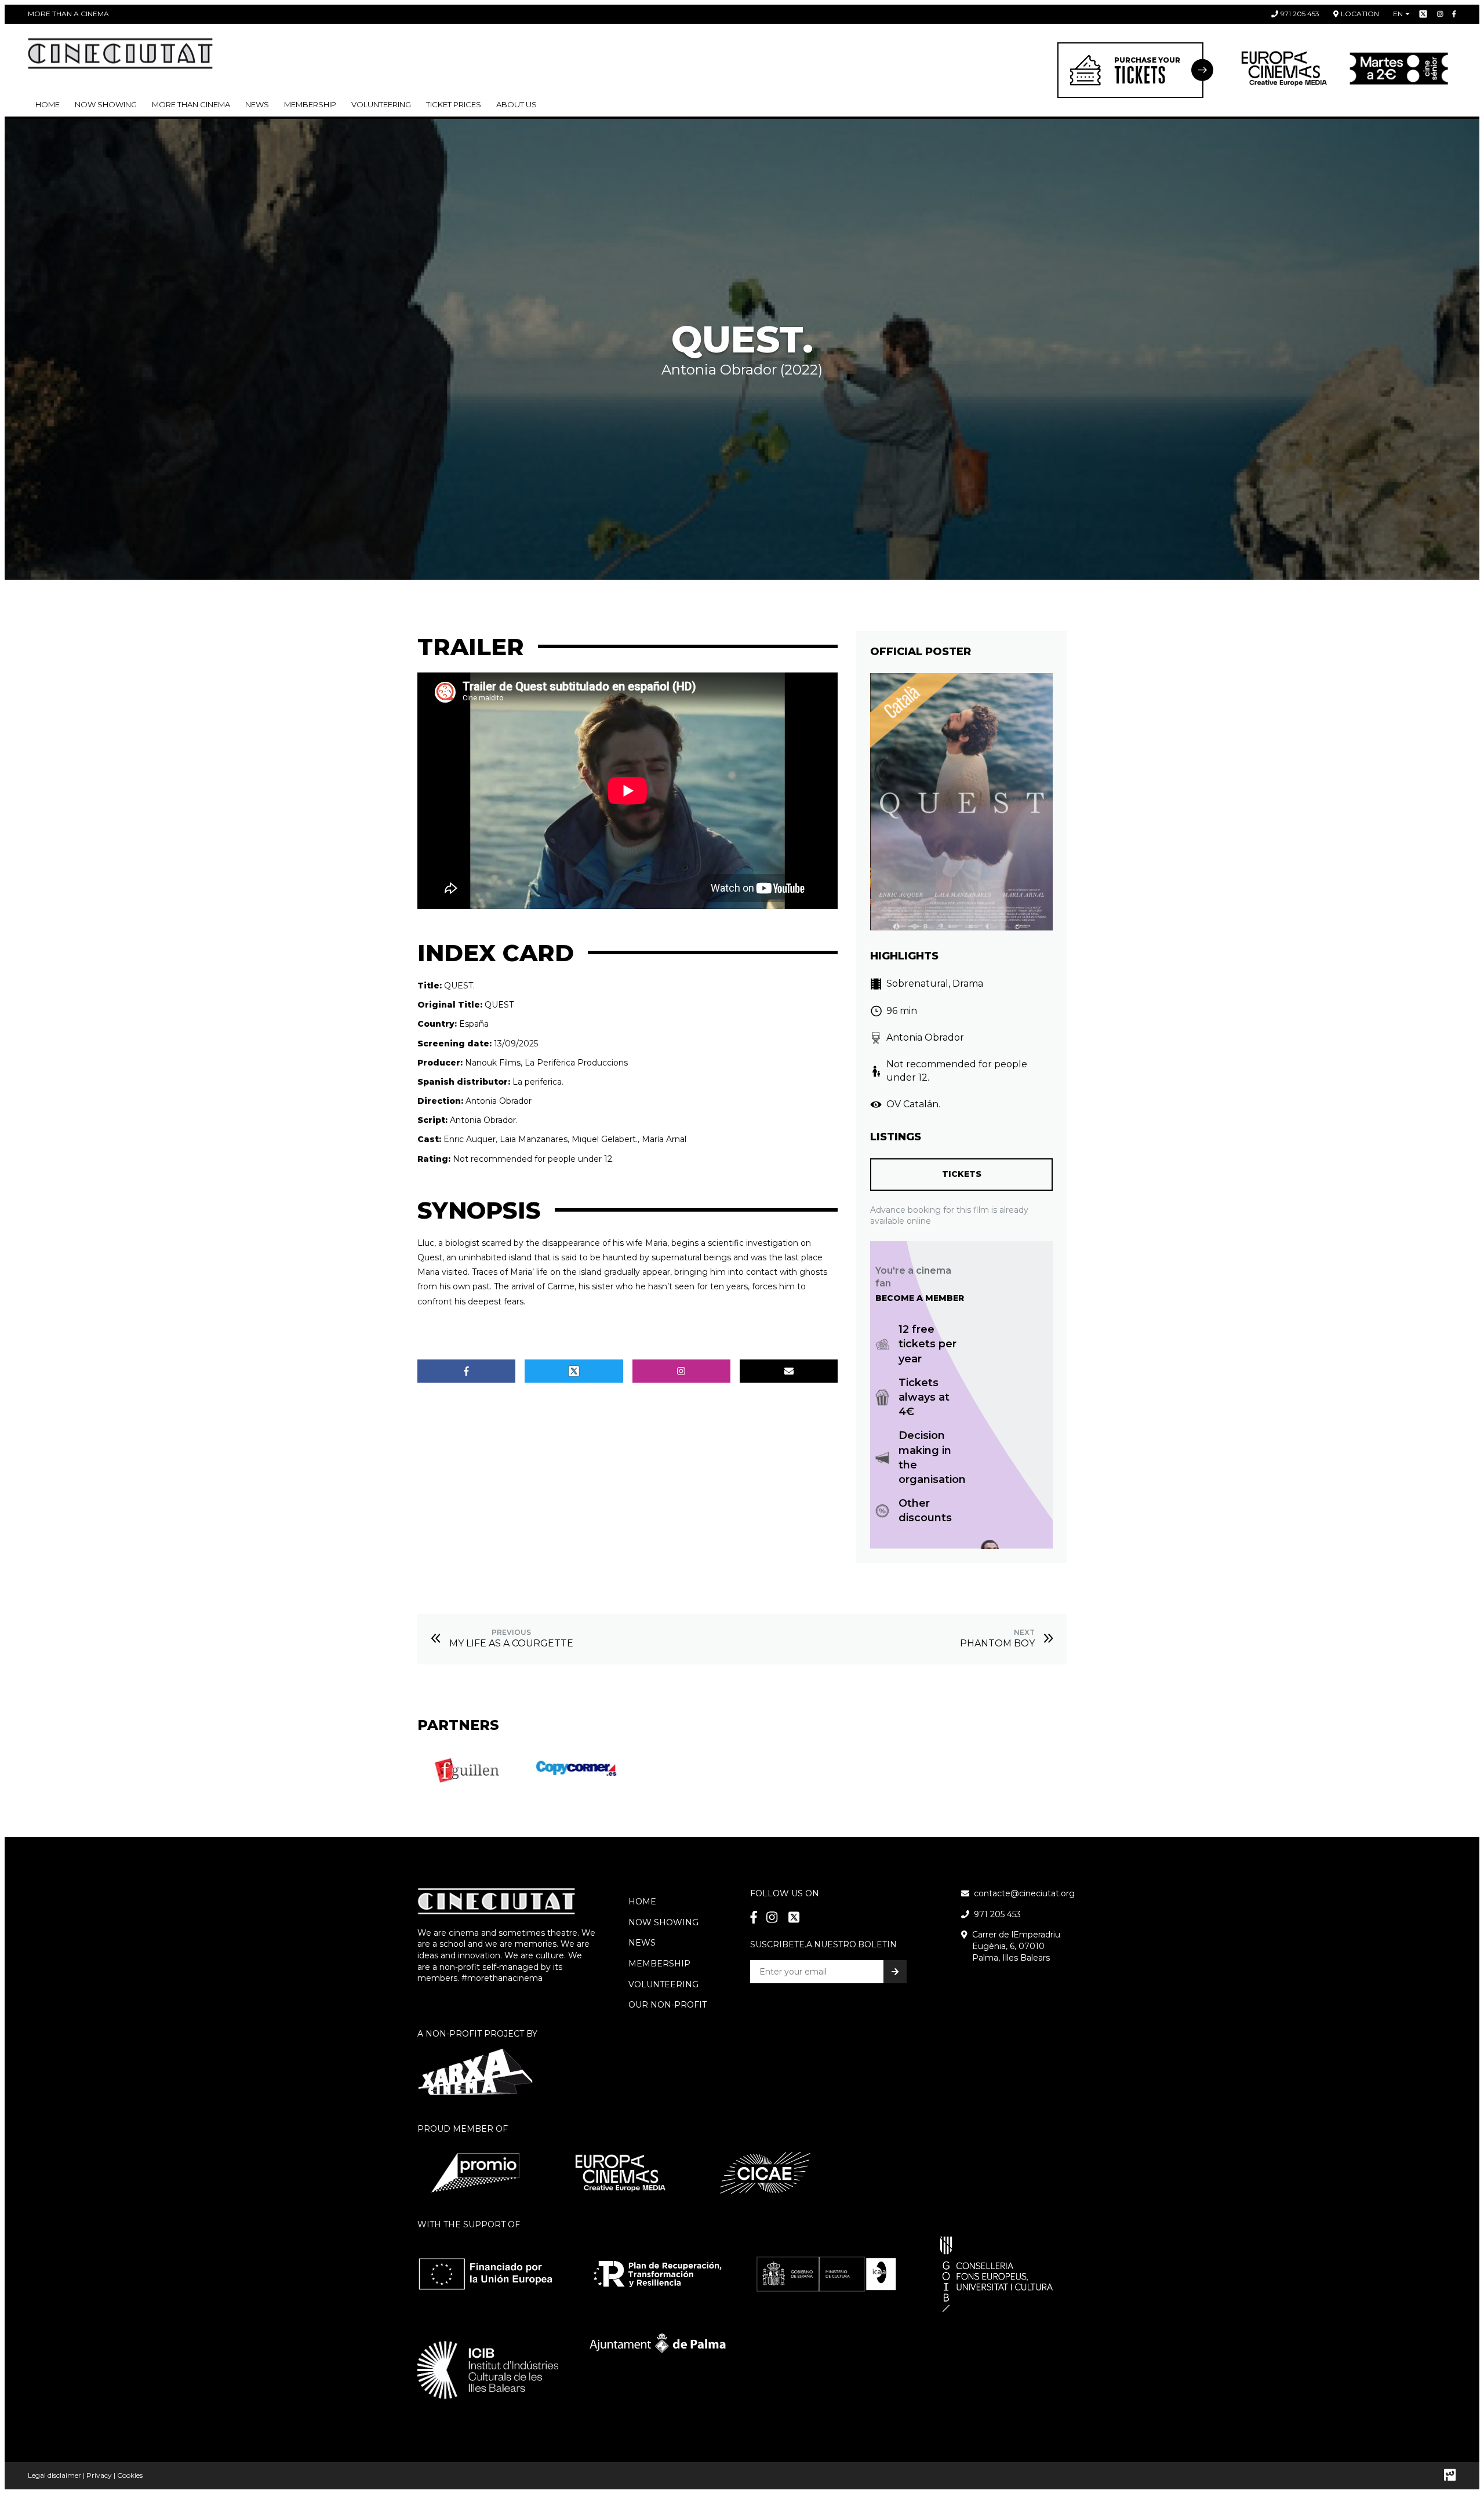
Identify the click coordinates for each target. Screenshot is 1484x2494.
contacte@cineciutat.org (1024, 1893)
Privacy (99, 2475)
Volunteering (381, 104)
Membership (659, 1964)
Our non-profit (668, 2005)
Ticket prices (454, 104)
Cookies (130, 2475)
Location (1360, 14)
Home (48, 104)
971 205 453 (1300, 14)
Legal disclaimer (54, 2475)
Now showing (106, 104)
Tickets (962, 1174)
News (257, 104)
